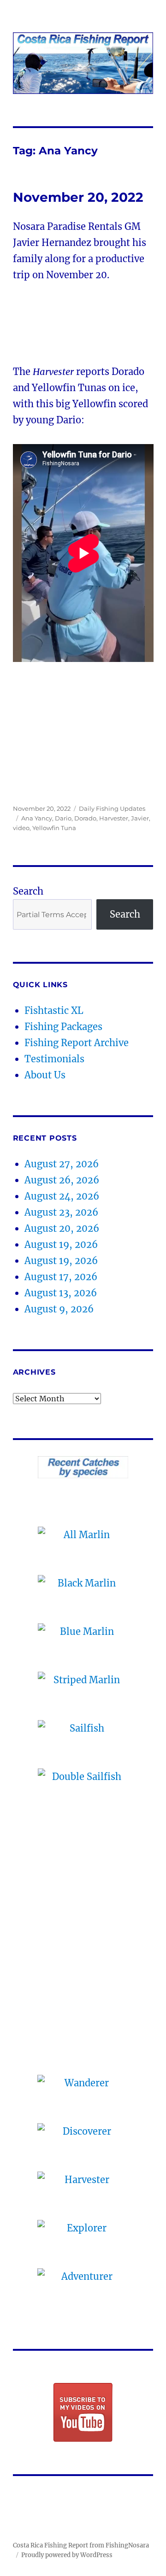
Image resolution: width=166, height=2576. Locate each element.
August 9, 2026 (59, 1309)
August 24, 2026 (62, 1196)
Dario (63, 818)
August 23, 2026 (61, 1212)
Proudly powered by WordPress (67, 2555)
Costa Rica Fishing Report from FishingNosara (81, 2545)
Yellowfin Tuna (54, 828)
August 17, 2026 (61, 1277)
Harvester (114, 818)
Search (28, 891)
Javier (140, 818)
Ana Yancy (37, 818)
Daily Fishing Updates (112, 808)
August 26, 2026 (62, 1180)
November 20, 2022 (78, 197)
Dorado (85, 818)
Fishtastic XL (54, 1010)
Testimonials (54, 1059)
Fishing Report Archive (77, 1043)
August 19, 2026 (61, 1244)
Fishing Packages (63, 1027)
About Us (45, 1075)
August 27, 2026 (62, 1164)
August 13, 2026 (61, 1293)
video (21, 828)
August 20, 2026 (62, 1228)
